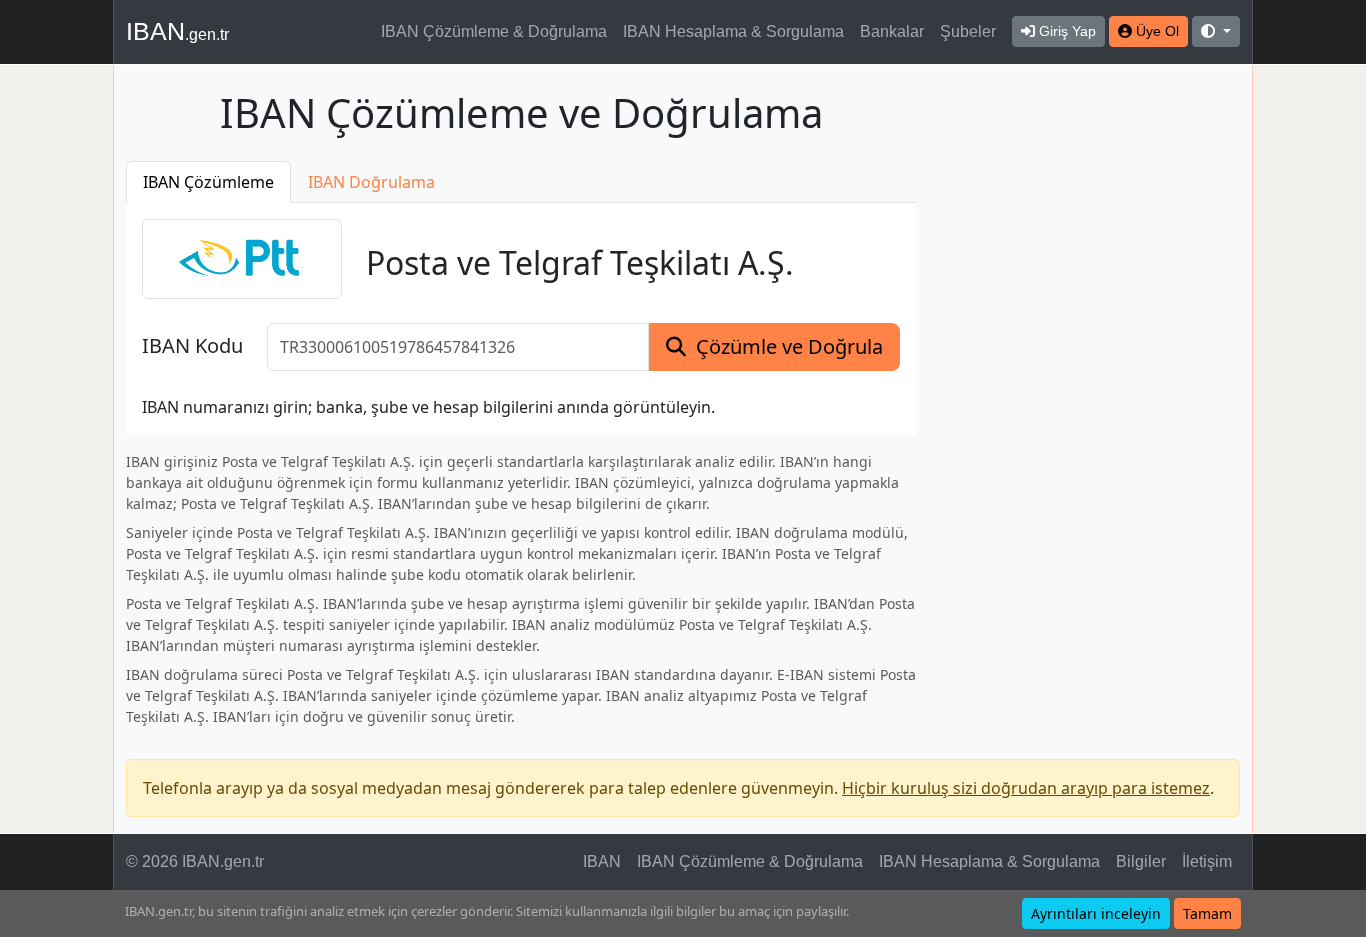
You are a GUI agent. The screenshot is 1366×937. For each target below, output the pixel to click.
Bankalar (892, 31)
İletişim (1207, 861)
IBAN (177, 31)
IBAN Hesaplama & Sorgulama (733, 31)
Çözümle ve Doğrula (789, 346)
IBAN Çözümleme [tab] (208, 182)
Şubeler (968, 31)
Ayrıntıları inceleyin (1096, 913)
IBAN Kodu (192, 346)
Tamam (1207, 913)
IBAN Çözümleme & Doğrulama (494, 31)
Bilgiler (1141, 861)
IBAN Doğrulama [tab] (371, 182)
